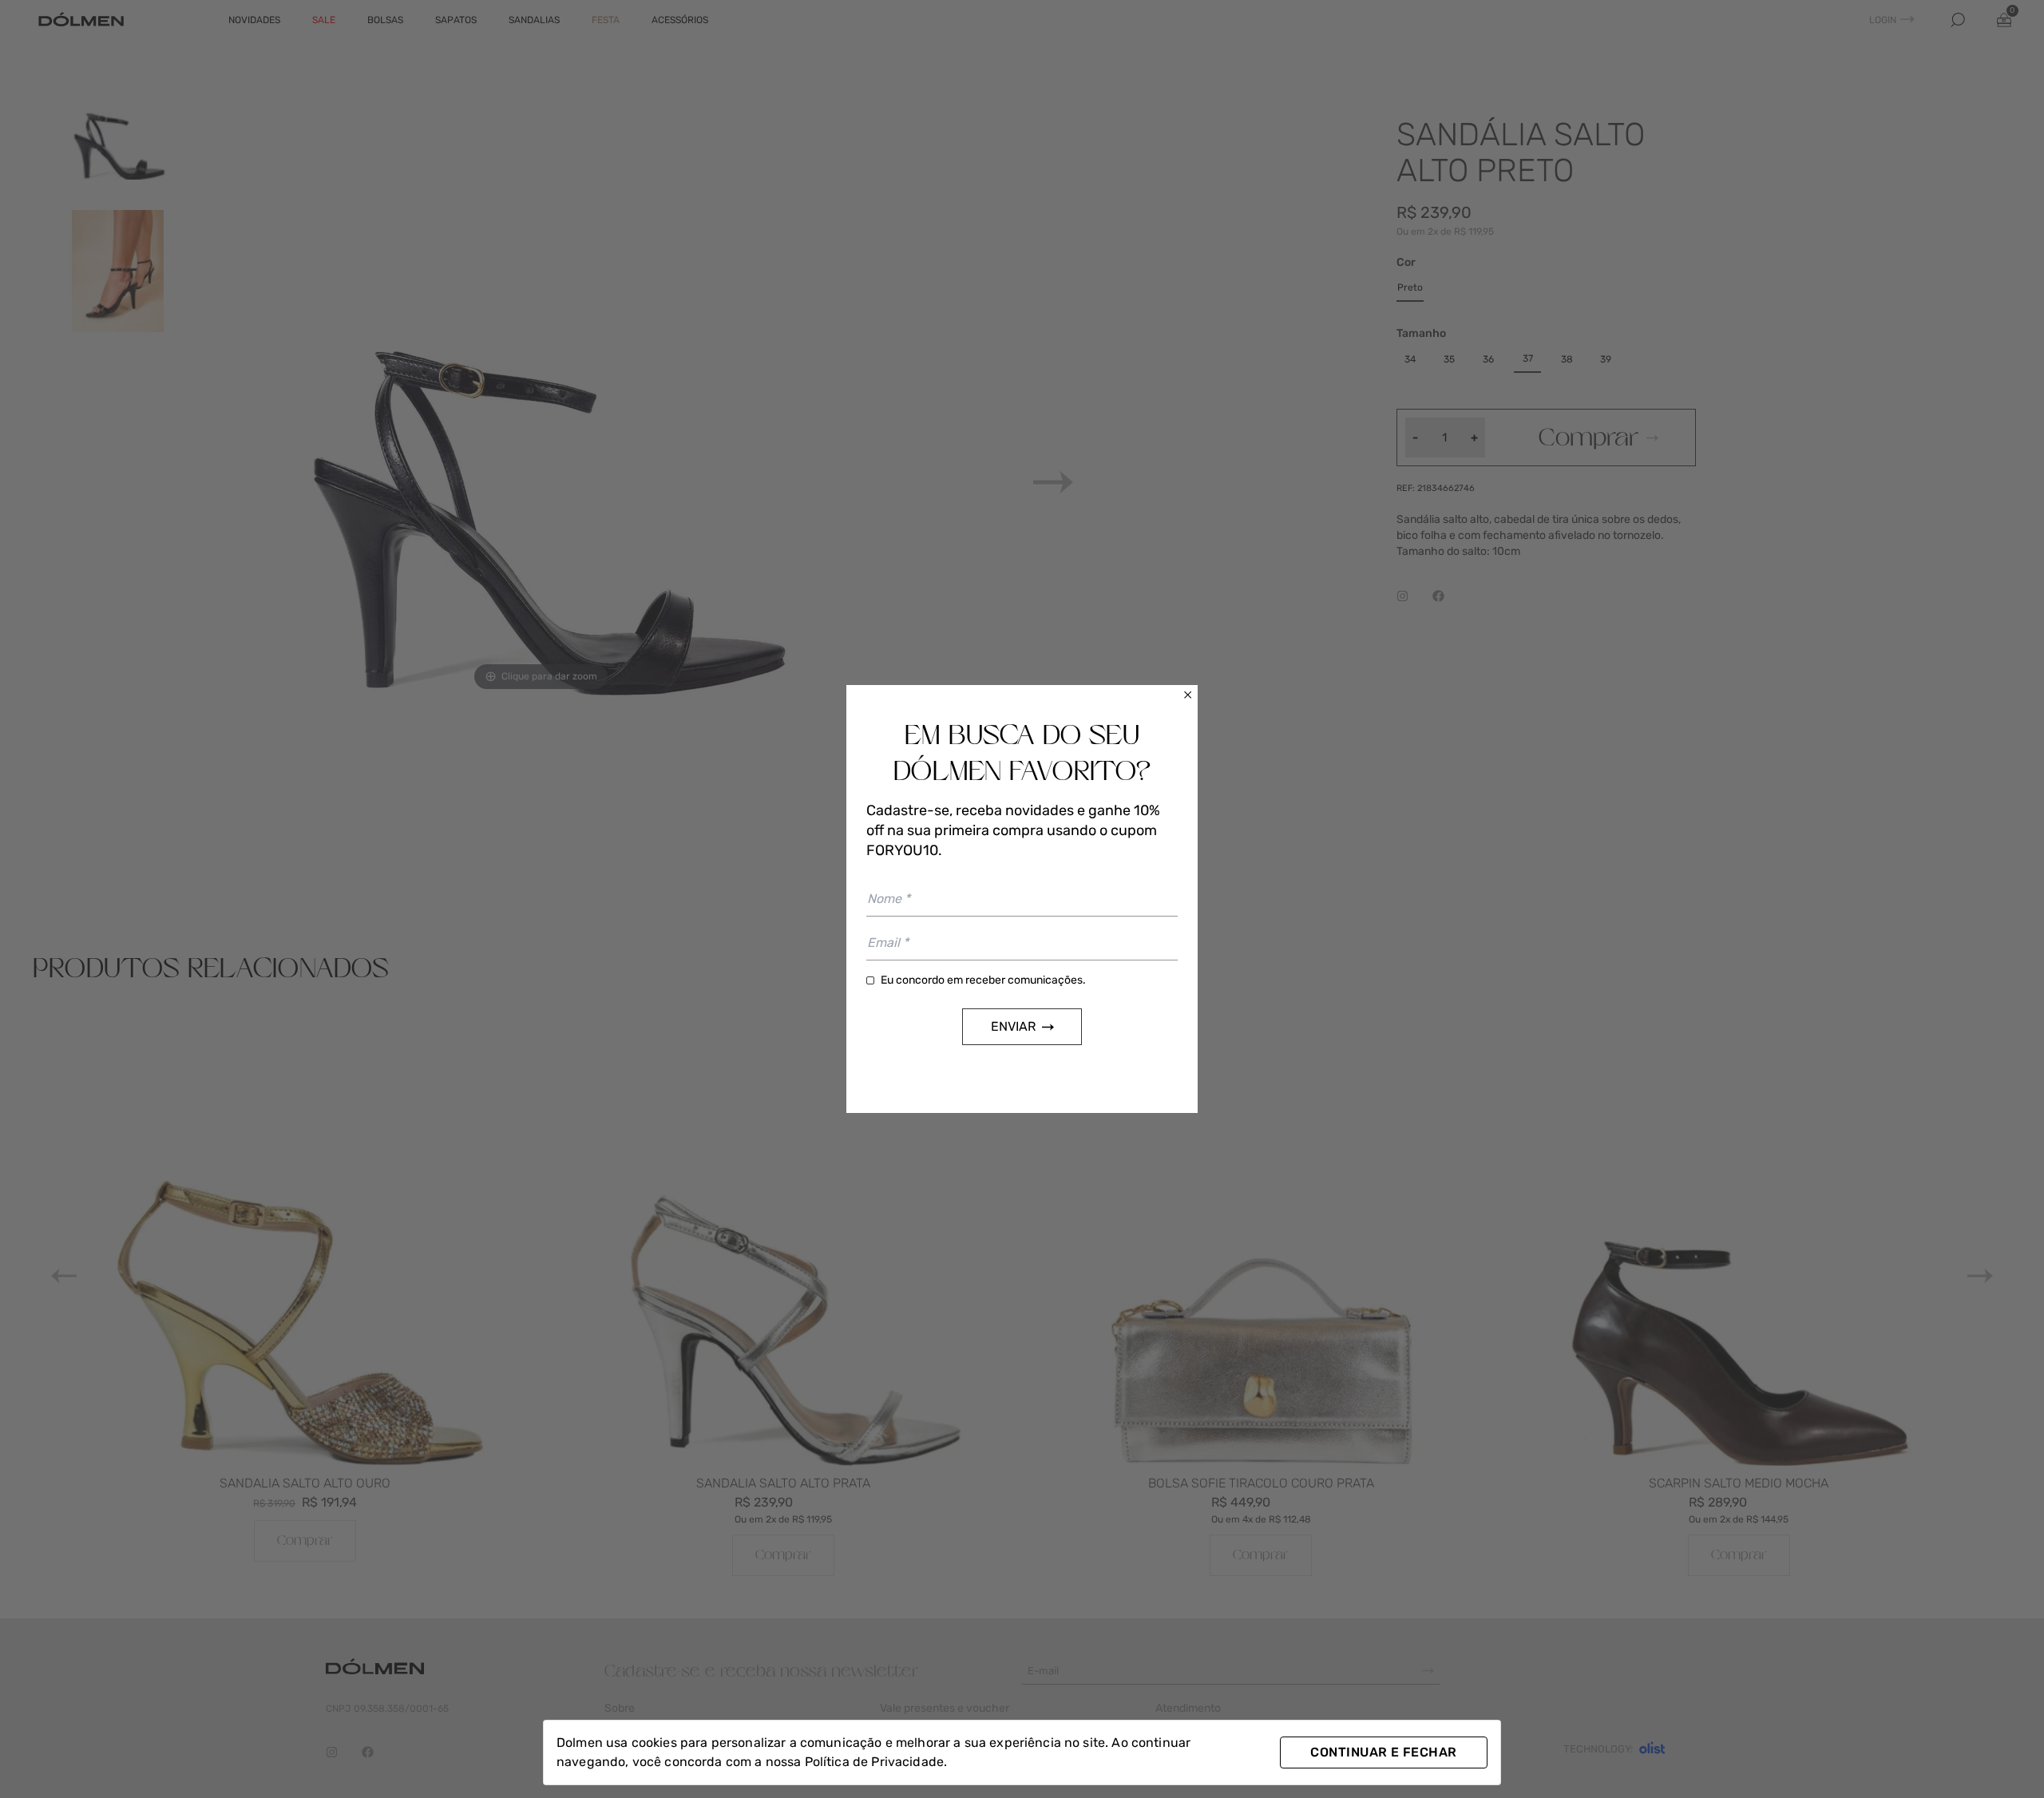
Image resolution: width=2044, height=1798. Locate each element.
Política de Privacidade (874, 1762)
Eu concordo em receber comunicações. (983, 980)
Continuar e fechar (1383, 1752)
